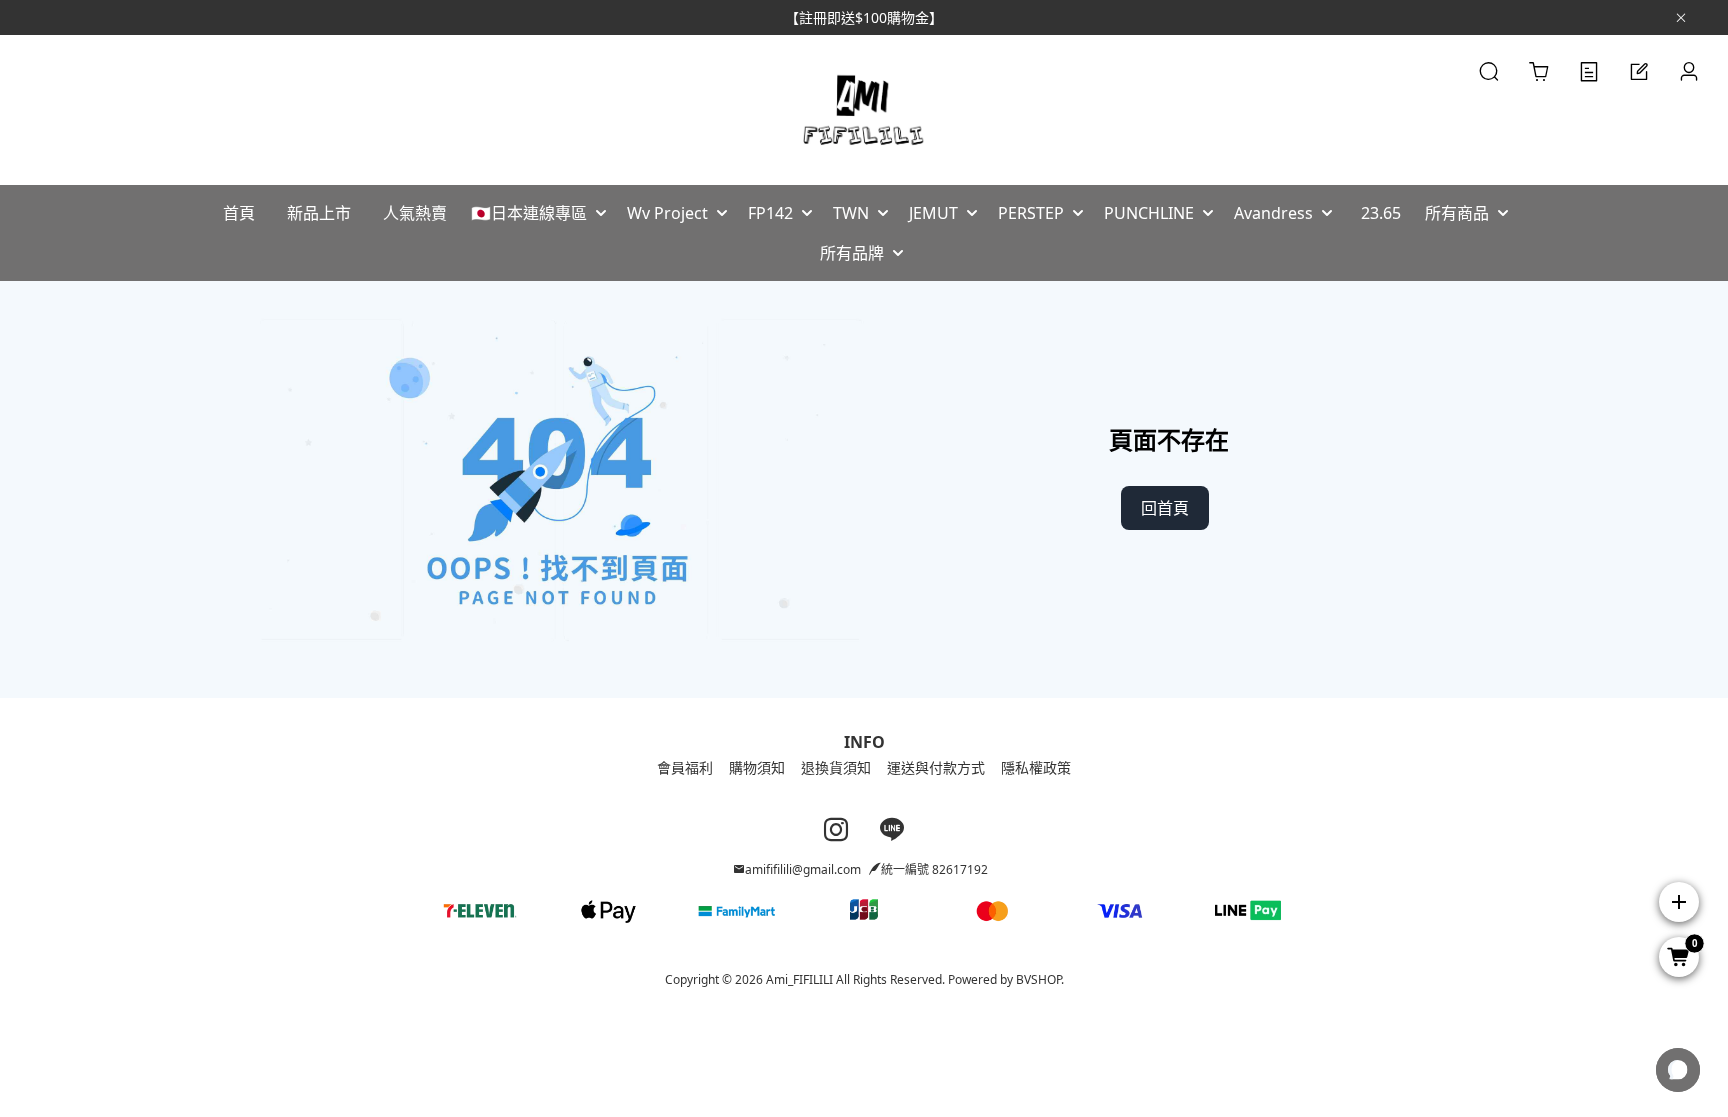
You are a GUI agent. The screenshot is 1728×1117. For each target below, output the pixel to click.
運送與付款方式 (936, 767)
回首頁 (1165, 508)
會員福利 (685, 767)
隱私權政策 (1036, 767)
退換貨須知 (836, 767)
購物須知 (757, 767)
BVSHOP (1038, 979)
